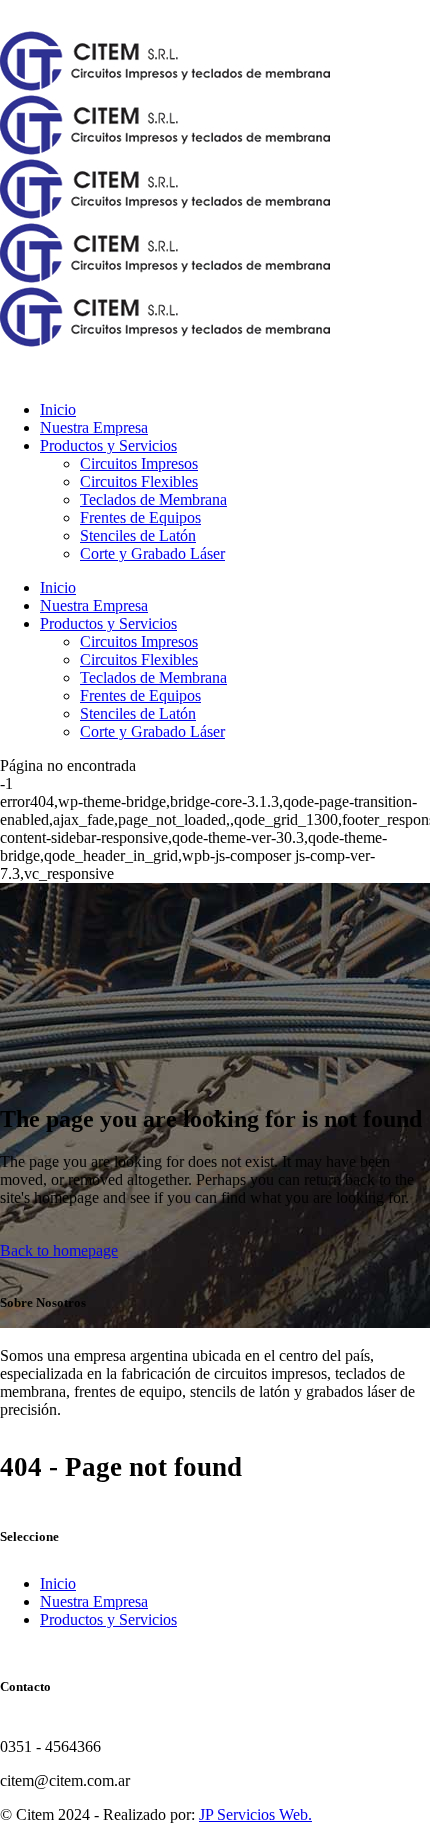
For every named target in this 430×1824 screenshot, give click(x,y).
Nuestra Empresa (94, 1601)
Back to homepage (59, 1250)
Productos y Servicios (108, 1619)
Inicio (58, 1583)
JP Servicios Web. (255, 1814)
